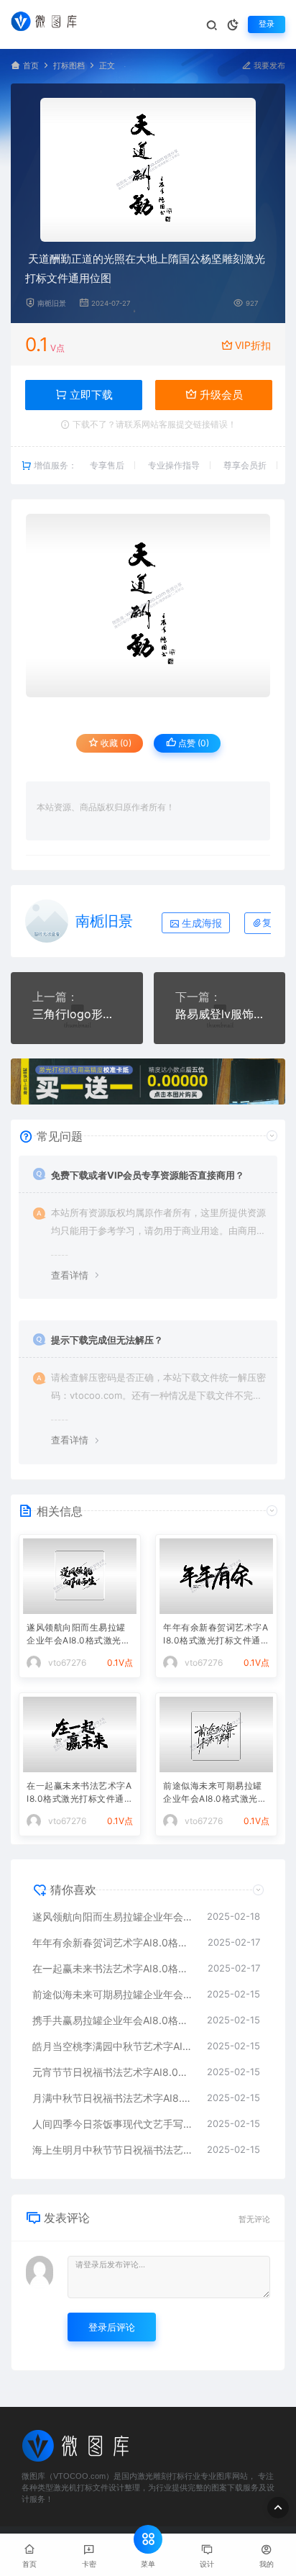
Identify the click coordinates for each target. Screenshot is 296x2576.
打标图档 (69, 66)
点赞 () (193, 743)
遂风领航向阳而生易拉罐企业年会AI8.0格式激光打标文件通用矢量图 (78, 1635)
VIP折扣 (253, 345)
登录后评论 (112, 2327)
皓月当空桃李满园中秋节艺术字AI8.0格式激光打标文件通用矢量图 (112, 2046)
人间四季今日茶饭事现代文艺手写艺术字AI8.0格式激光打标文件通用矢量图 (112, 2124)
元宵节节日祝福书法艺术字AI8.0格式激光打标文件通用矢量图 (112, 2072)
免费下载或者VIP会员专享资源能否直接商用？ (148, 1175)
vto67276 (67, 1663)
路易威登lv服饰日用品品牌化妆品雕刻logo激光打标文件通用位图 (220, 1014)
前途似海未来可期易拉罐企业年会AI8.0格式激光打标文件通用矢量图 (215, 1793)
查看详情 (70, 1275)
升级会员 (220, 395)
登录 (267, 24)
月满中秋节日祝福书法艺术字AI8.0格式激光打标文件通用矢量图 (112, 2098)
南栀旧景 (52, 303)
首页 (31, 66)
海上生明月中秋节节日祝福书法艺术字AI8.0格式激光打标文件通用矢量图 (112, 2150)
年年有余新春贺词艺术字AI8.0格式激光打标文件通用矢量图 (216, 1635)
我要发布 (268, 66)
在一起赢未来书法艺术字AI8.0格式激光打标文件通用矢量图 (80, 1793)
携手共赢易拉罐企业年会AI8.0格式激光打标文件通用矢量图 (112, 2020)
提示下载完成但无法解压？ (107, 1340)
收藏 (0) (115, 743)
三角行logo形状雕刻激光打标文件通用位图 (77, 1014)
